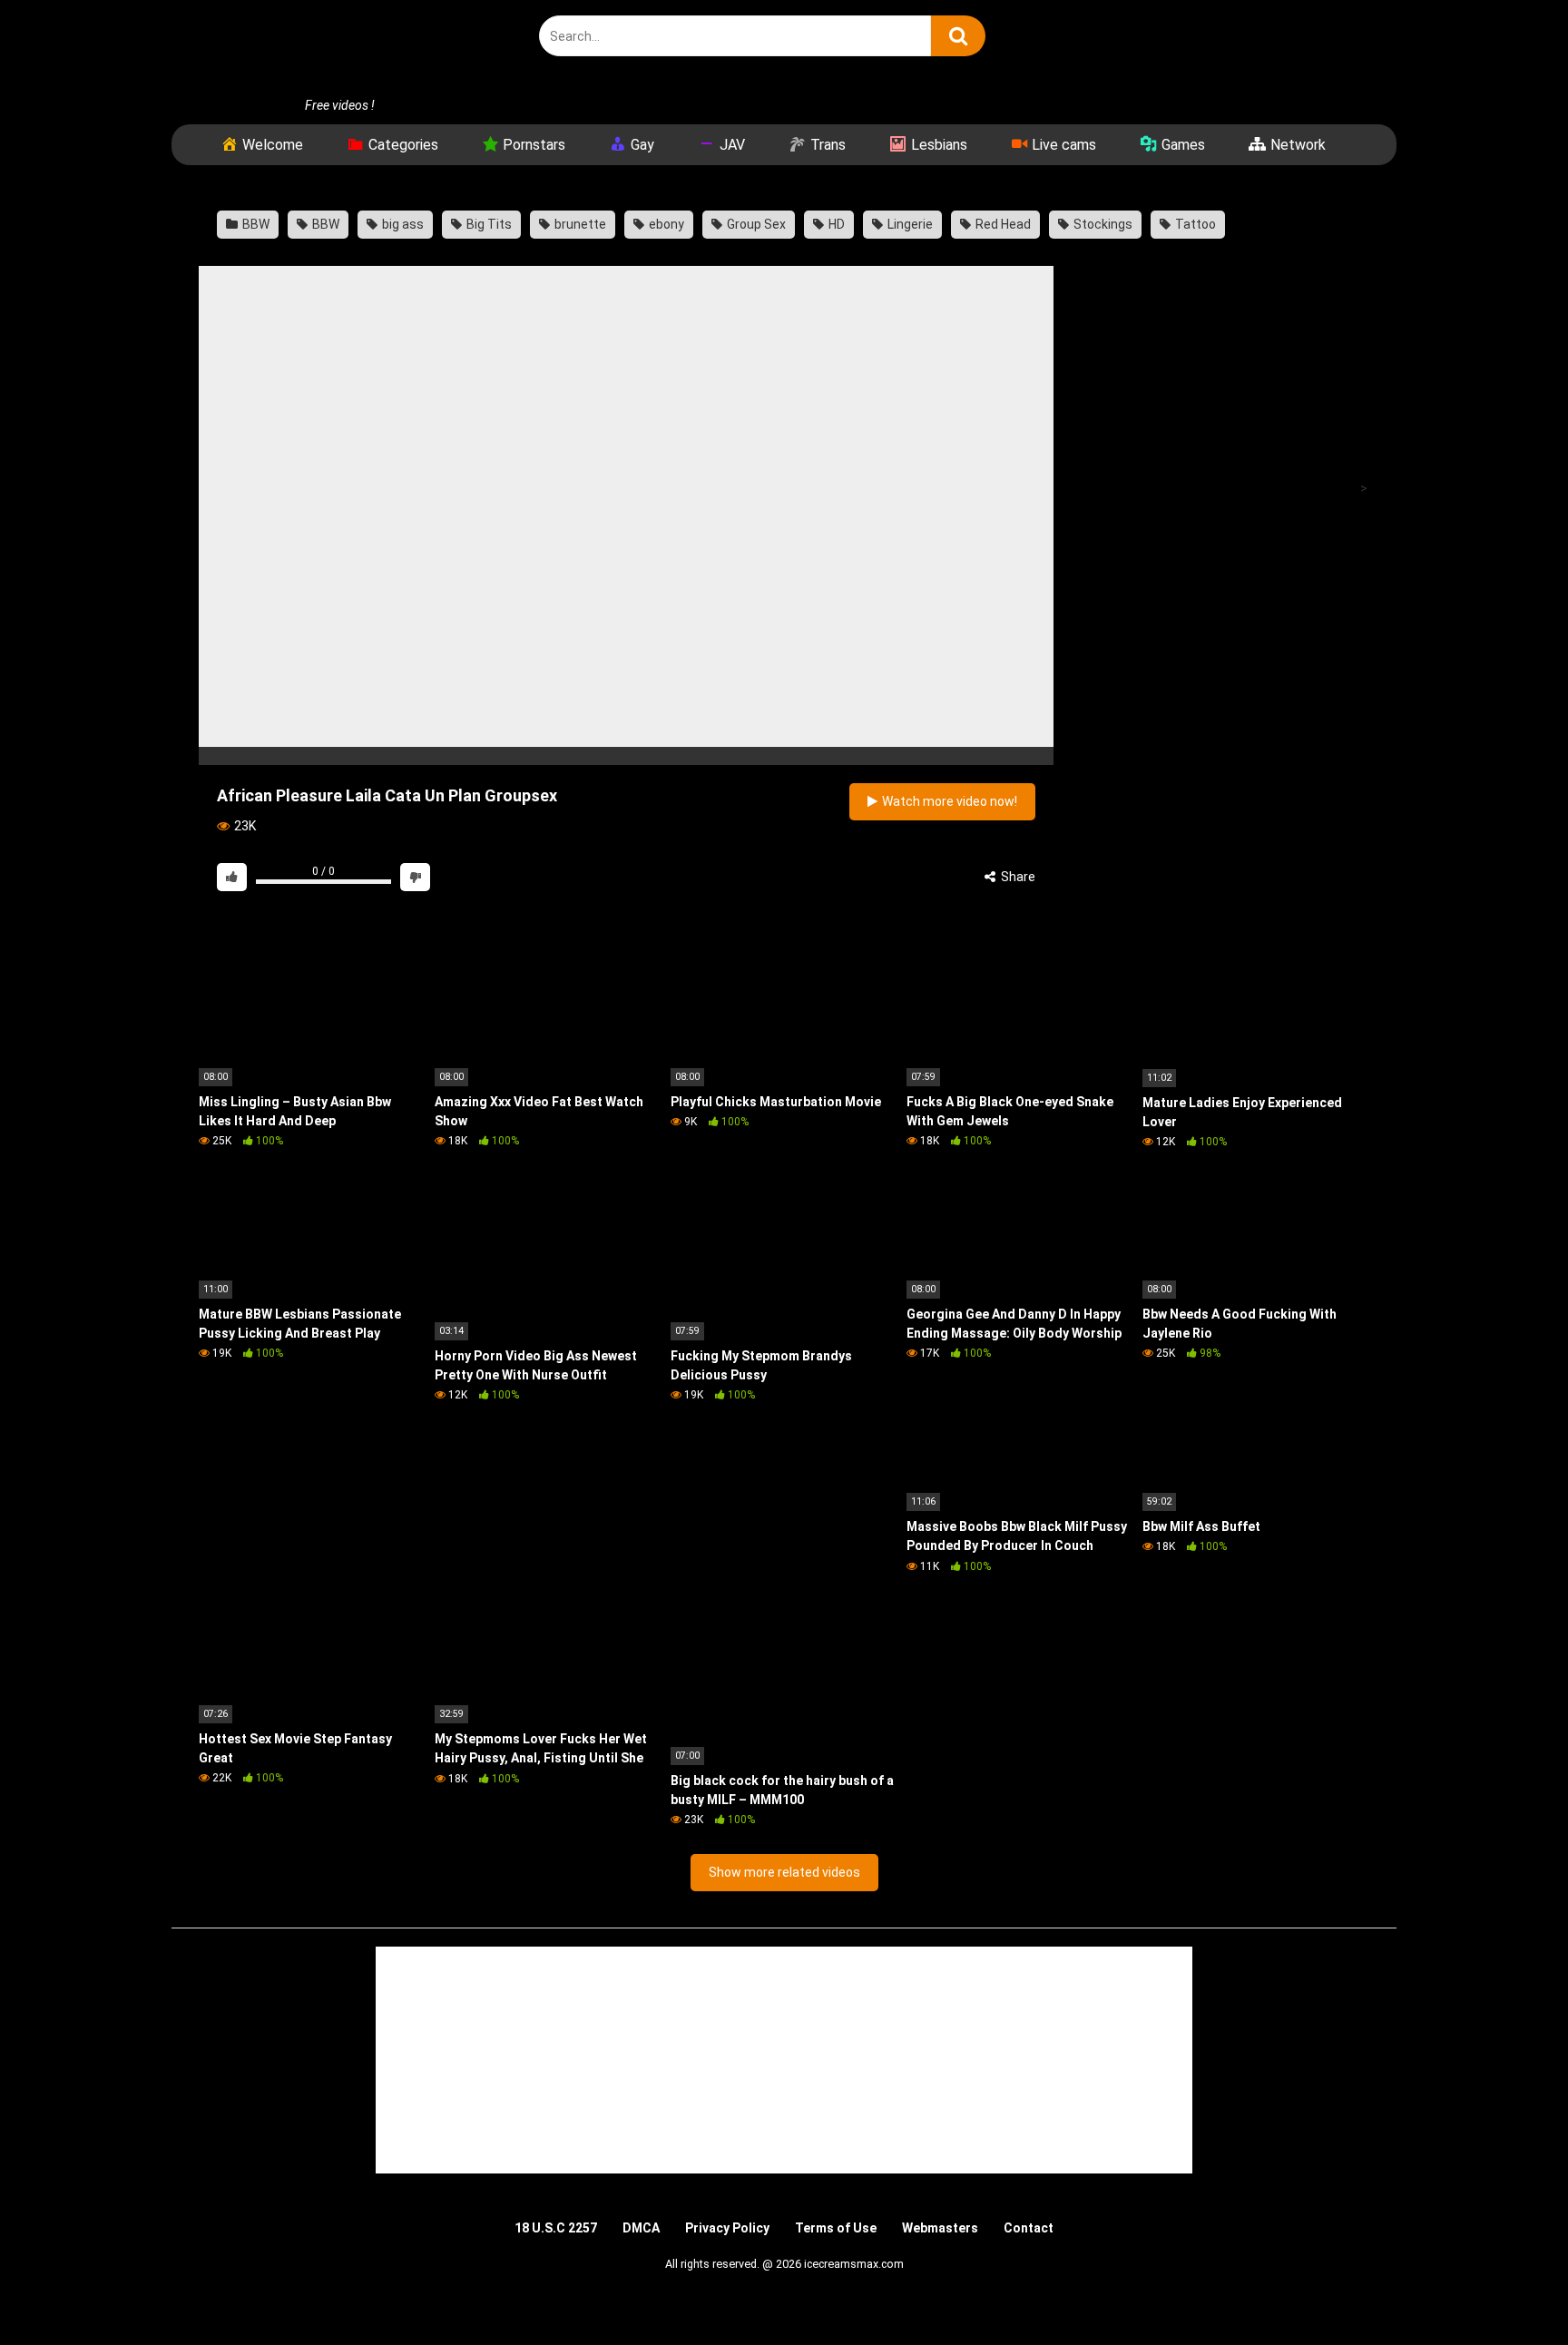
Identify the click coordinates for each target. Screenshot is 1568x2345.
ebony (665, 224)
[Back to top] (1507, 2290)
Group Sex (755, 224)
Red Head (1002, 224)
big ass (402, 224)
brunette (579, 224)
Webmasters (940, 2228)
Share (1017, 877)
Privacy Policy (727, 2228)
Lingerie (909, 224)
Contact (1029, 2228)
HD (835, 224)
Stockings (1102, 224)
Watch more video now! (948, 801)
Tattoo (1194, 224)
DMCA (641, 2228)
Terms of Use (836, 2228)
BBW (255, 224)
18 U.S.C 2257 (556, 2228)
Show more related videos (784, 1872)
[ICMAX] (335, 48)
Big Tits (488, 224)
